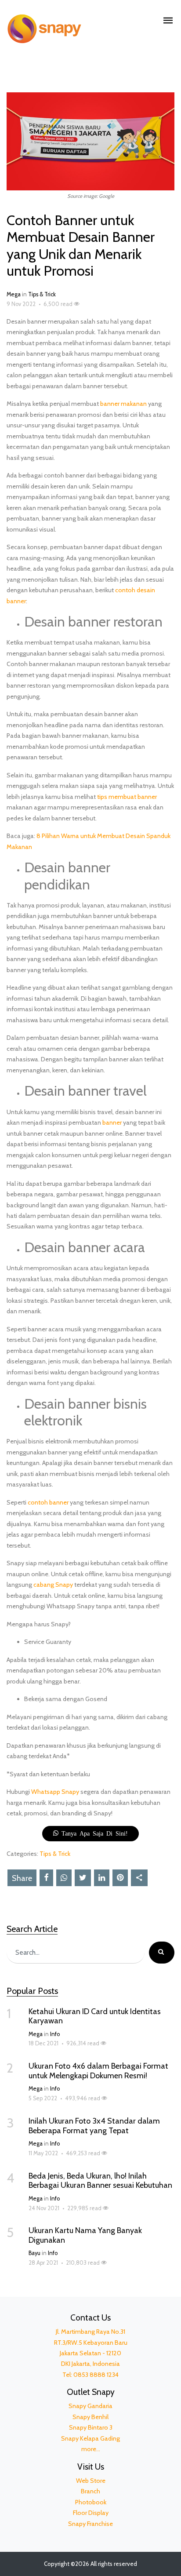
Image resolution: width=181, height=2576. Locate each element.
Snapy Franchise (90, 2524)
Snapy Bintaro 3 (91, 2427)
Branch (90, 2491)
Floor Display (91, 2513)
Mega (14, 294)
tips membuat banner (127, 797)
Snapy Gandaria (90, 2406)
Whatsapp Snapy (55, 1792)
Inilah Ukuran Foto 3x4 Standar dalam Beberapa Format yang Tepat (94, 2126)
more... (91, 2449)
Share (22, 1878)
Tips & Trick (42, 294)
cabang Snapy (53, 1585)
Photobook (91, 2502)
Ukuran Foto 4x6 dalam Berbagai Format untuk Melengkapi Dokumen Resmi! (98, 2071)
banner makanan (123, 404)
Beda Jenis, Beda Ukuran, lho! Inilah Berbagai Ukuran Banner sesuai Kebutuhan (100, 2181)
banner (112, 1122)
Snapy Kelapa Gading (90, 2438)
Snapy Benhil (90, 2417)
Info (55, 2034)
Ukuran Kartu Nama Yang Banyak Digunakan (85, 2235)
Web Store (91, 2481)
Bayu (34, 2253)
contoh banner (48, 1502)
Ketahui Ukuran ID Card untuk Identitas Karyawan (95, 2016)
